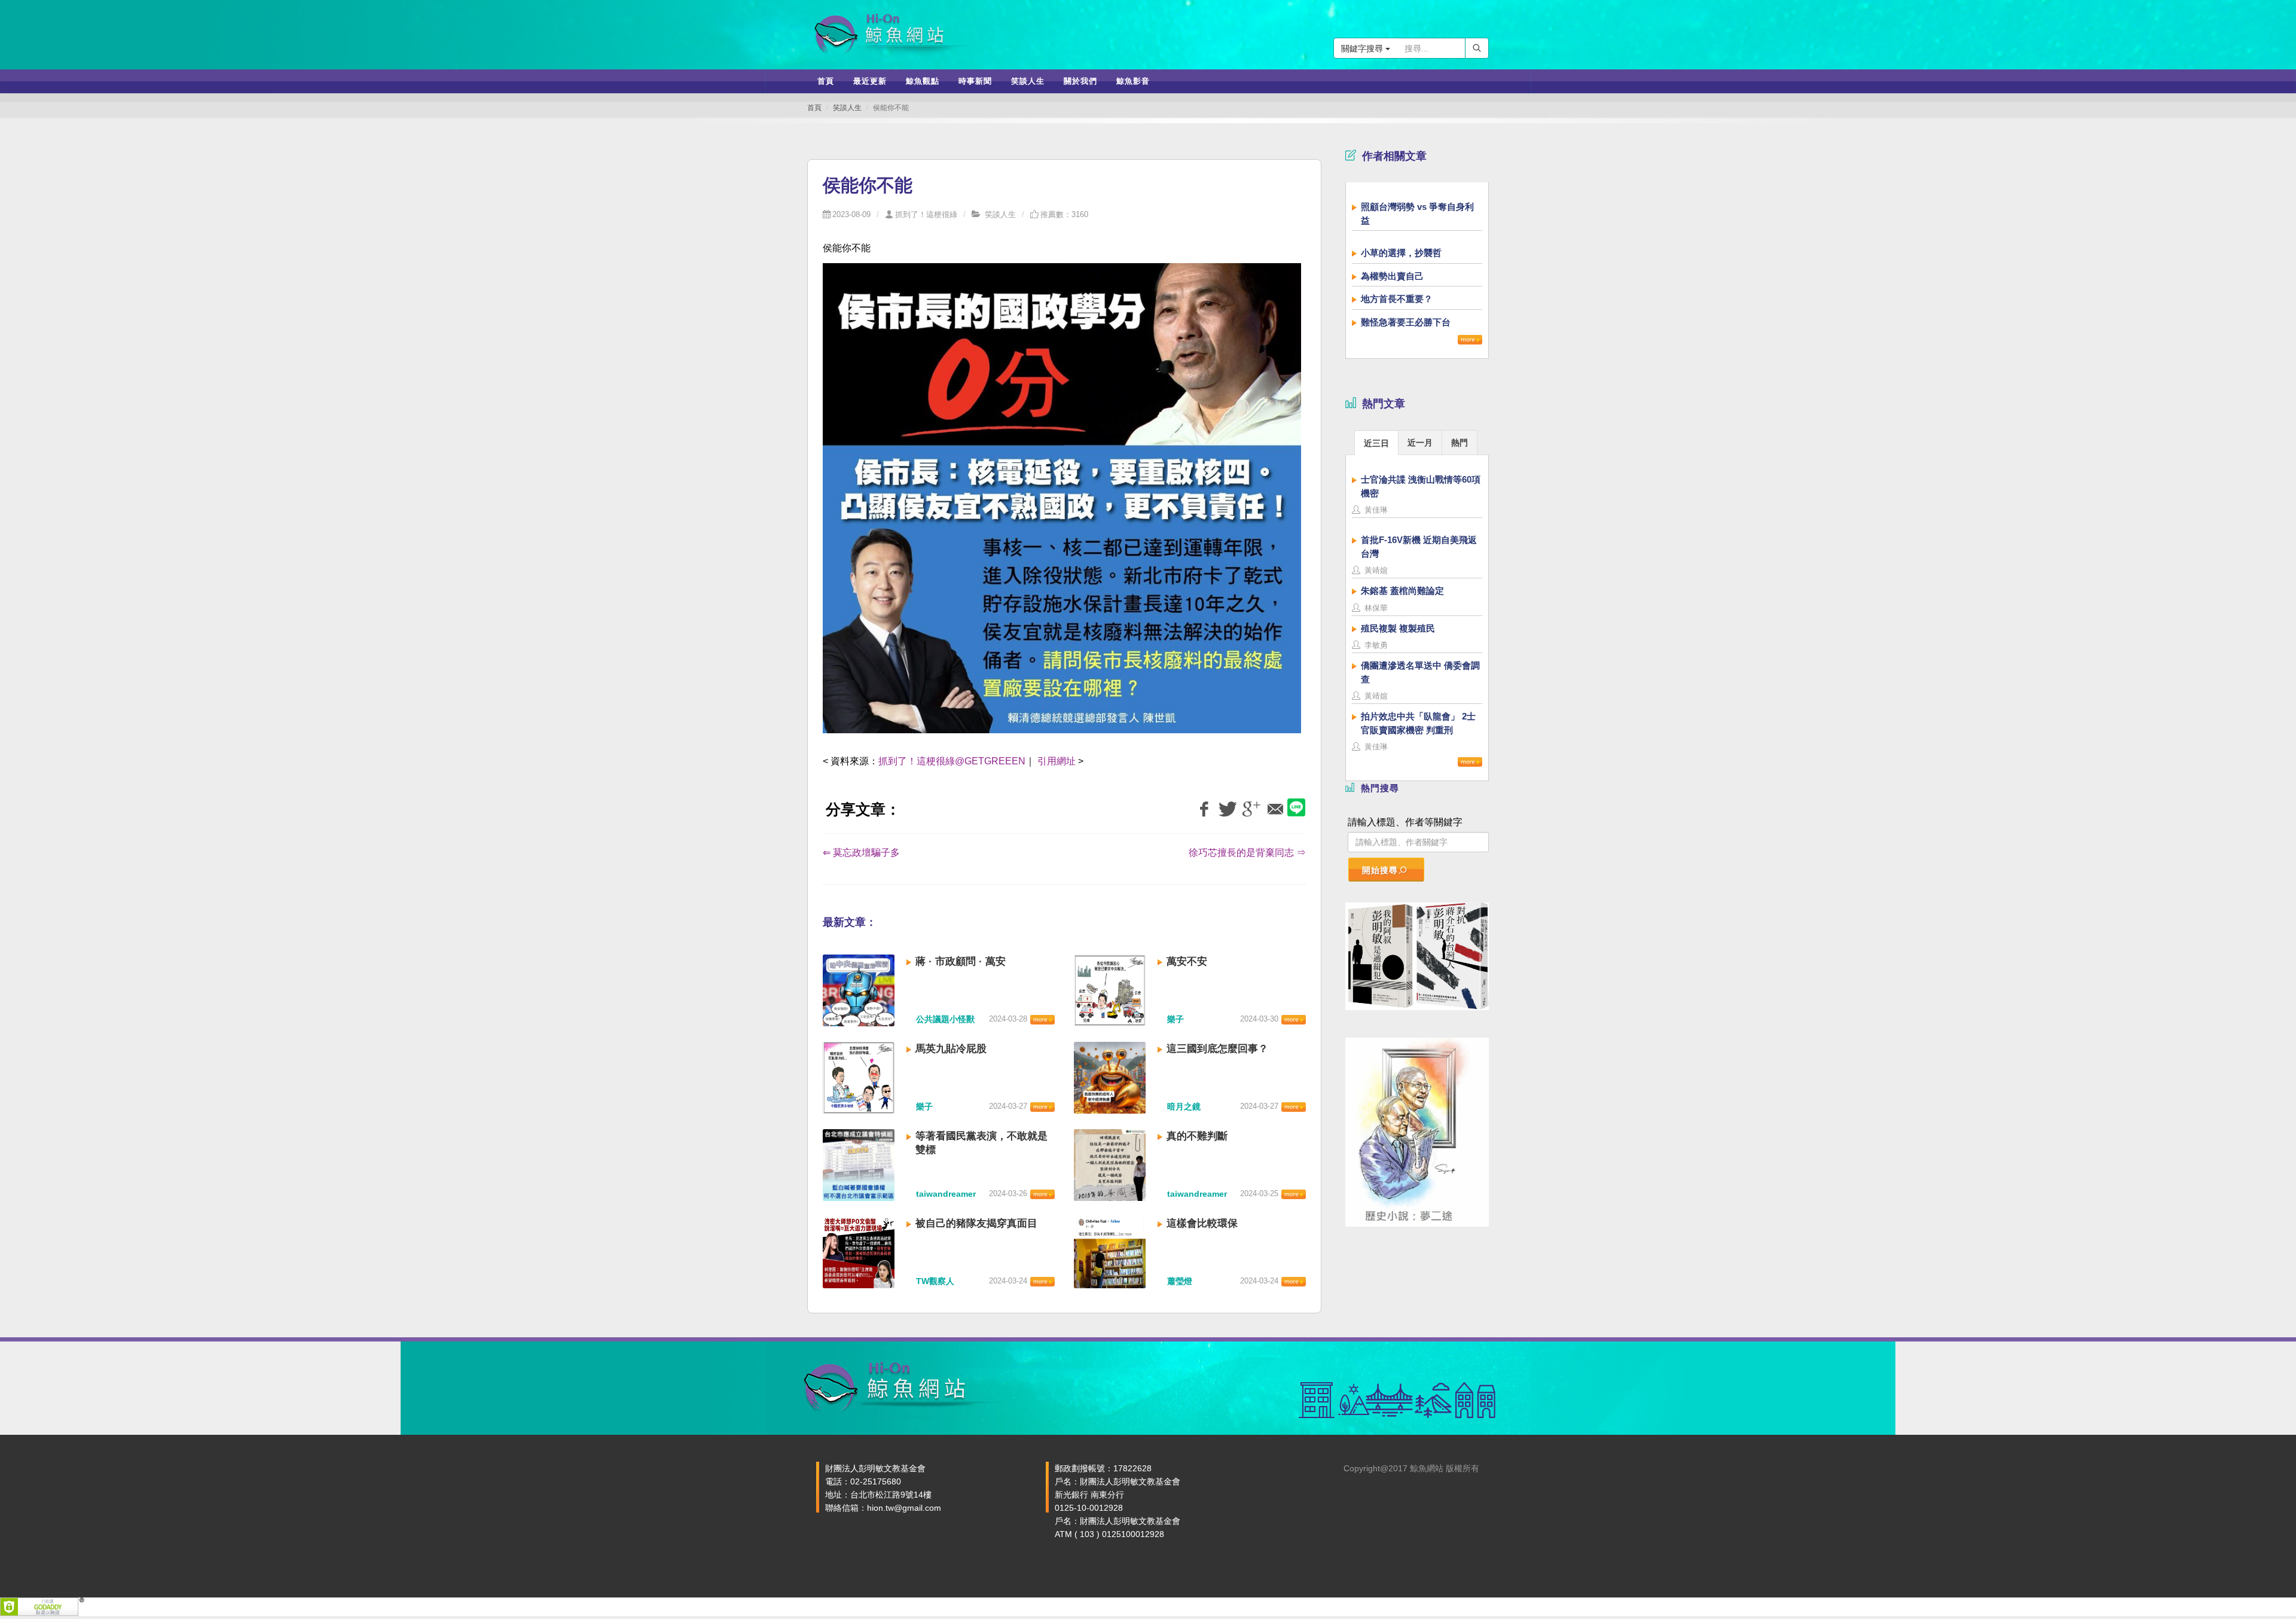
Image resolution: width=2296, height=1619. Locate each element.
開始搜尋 (1380, 870)
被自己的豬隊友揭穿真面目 (976, 1223)
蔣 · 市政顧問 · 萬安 (961, 961)
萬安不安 (1187, 961)
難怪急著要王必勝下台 (1406, 322)
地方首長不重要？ (1397, 299)
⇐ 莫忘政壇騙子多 (861, 853)
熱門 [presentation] (1460, 443)
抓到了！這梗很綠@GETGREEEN (952, 761)
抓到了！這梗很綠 (926, 214)
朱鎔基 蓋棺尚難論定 (1402, 591)
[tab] (1376, 442)
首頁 (814, 108)
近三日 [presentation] (1376, 443)
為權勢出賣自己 (1392, 276)
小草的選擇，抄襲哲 (1401, 253)
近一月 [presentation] (1420, 443)
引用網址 (1057, 761)
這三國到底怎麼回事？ (1217, 1049)
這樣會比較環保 (1202, 1223)
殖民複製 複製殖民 (1398, 628)
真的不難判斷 (1197, 1136)
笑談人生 (847, 108)
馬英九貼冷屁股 (951, 1049)
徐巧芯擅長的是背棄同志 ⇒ (1247, 853)
